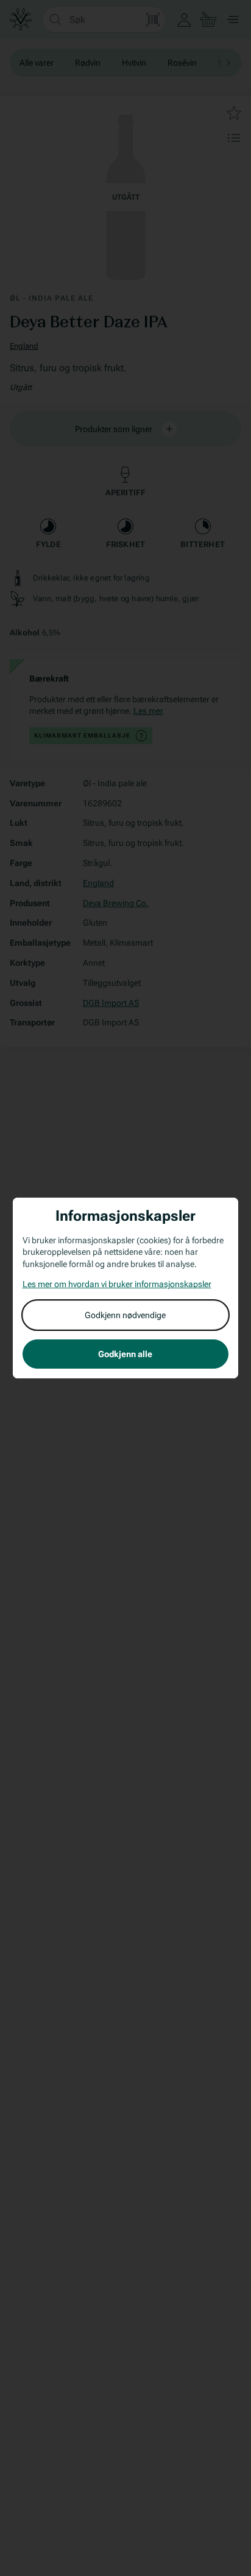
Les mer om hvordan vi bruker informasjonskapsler (117, 1284)
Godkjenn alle (125, 1354)
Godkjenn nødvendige (125, 1315)
